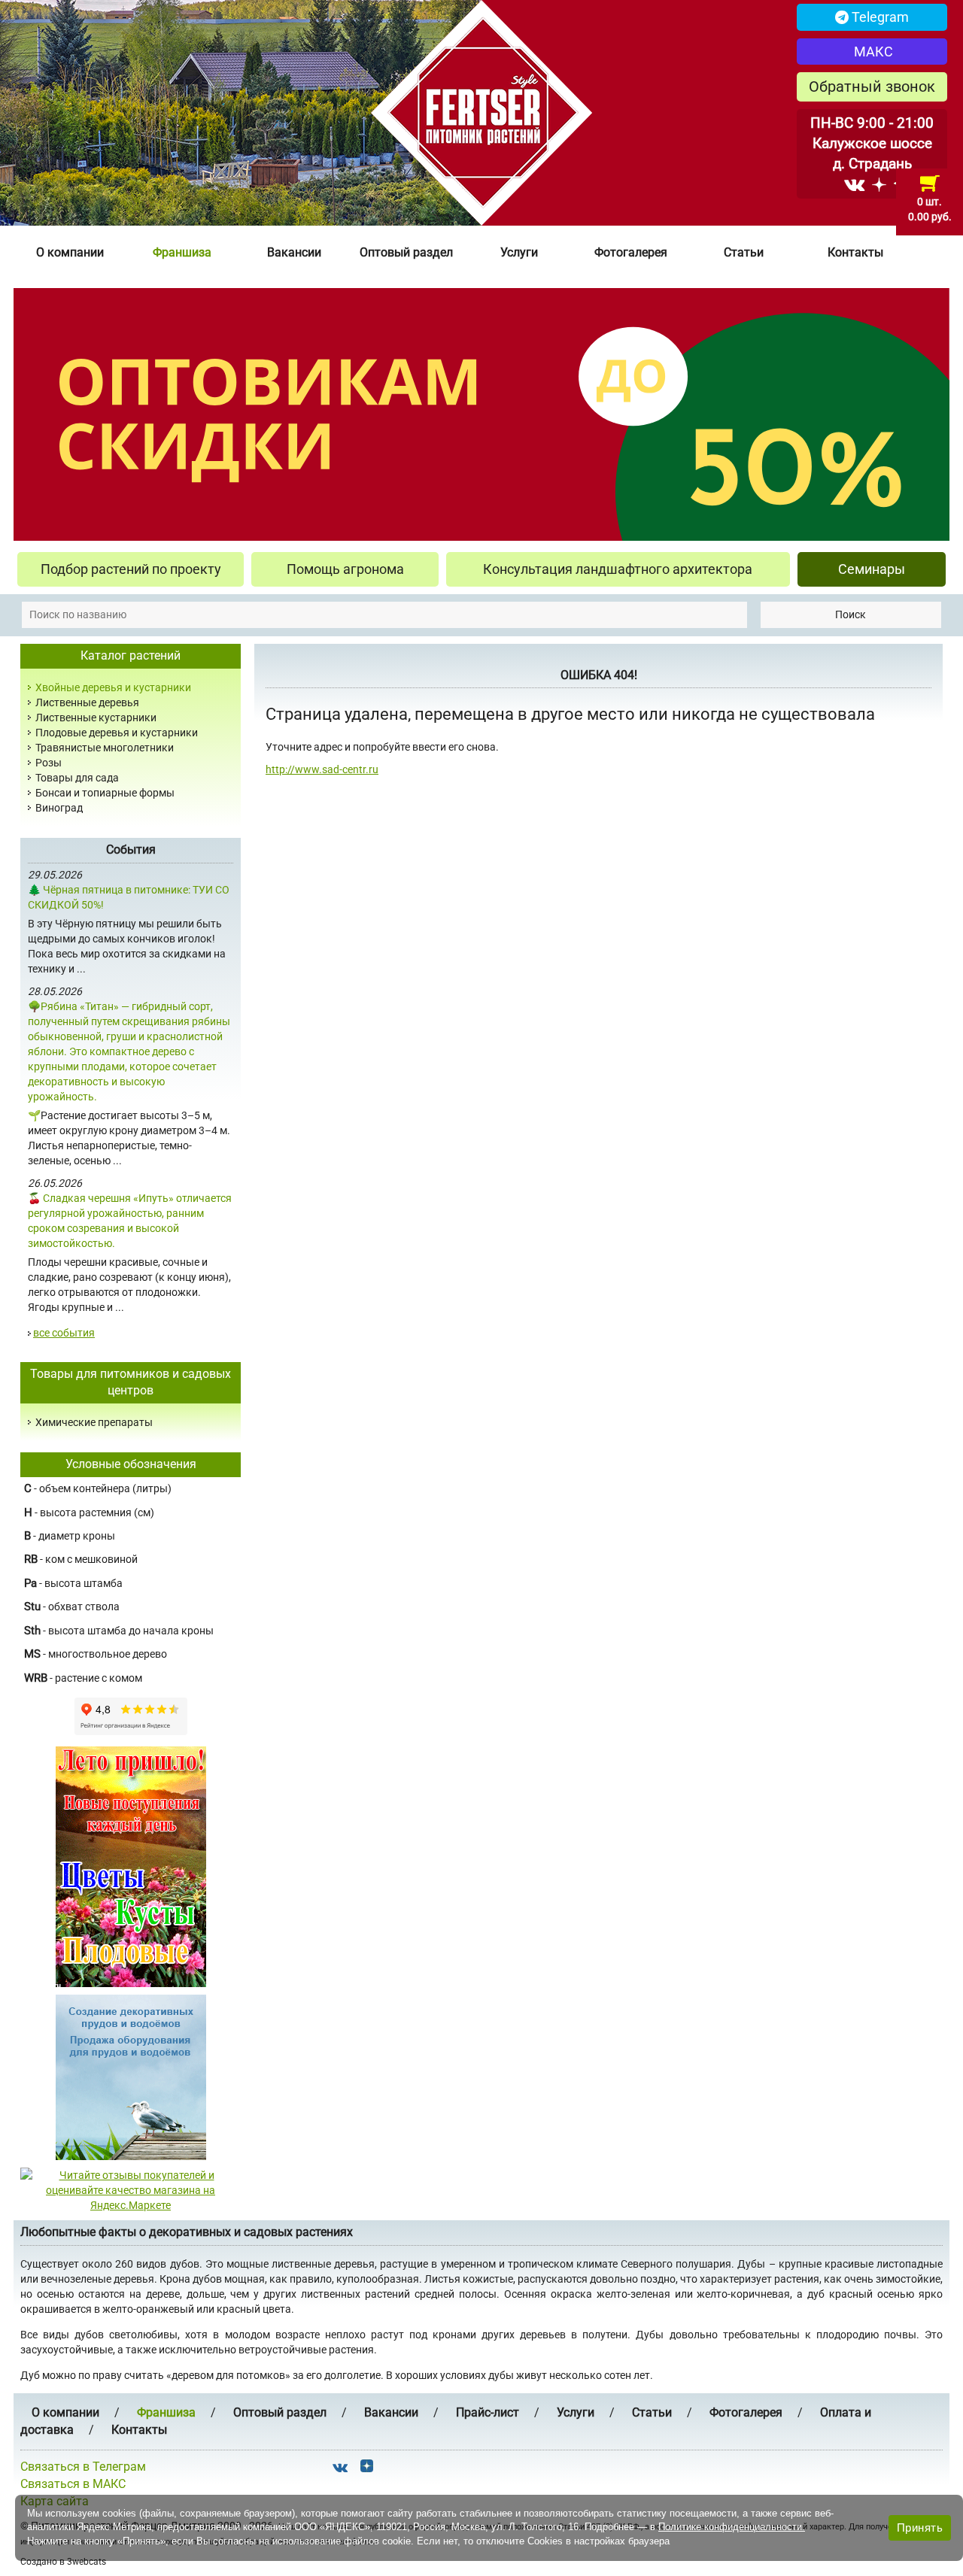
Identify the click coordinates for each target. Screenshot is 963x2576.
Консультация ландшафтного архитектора (618, 569)
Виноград (59, 808)
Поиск (851, 614)
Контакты (855, 252)
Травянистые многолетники (105, 748)
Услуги (519, 252)
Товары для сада (77, 778)
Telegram (879, 17)
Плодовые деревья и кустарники (117, 733)
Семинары (872, 569)
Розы (49, 763)
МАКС (872, 52)
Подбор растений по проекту (131, 569)
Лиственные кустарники (96, 718)
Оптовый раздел (406, 252)
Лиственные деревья (87, 702)
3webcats (87, 2562)
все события (64, 1333)
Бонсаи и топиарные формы (105, 793)
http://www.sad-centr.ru (322, 769)
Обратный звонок (872, 86)
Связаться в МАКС (73, 2484)
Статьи (744, 252)
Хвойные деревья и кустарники (113, 687)
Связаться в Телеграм (83, 2467)
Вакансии (294, 252)
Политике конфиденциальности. (732, 2527)
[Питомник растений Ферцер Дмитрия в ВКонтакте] (854, 184)
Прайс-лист (488, 2412)
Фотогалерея (631, 252)
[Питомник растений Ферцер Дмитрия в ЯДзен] (879, 184)
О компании (70, 252)
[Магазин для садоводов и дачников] (131, 2077)
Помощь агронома (345, 569)
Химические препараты (94, 1422)
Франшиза (182, 252)
